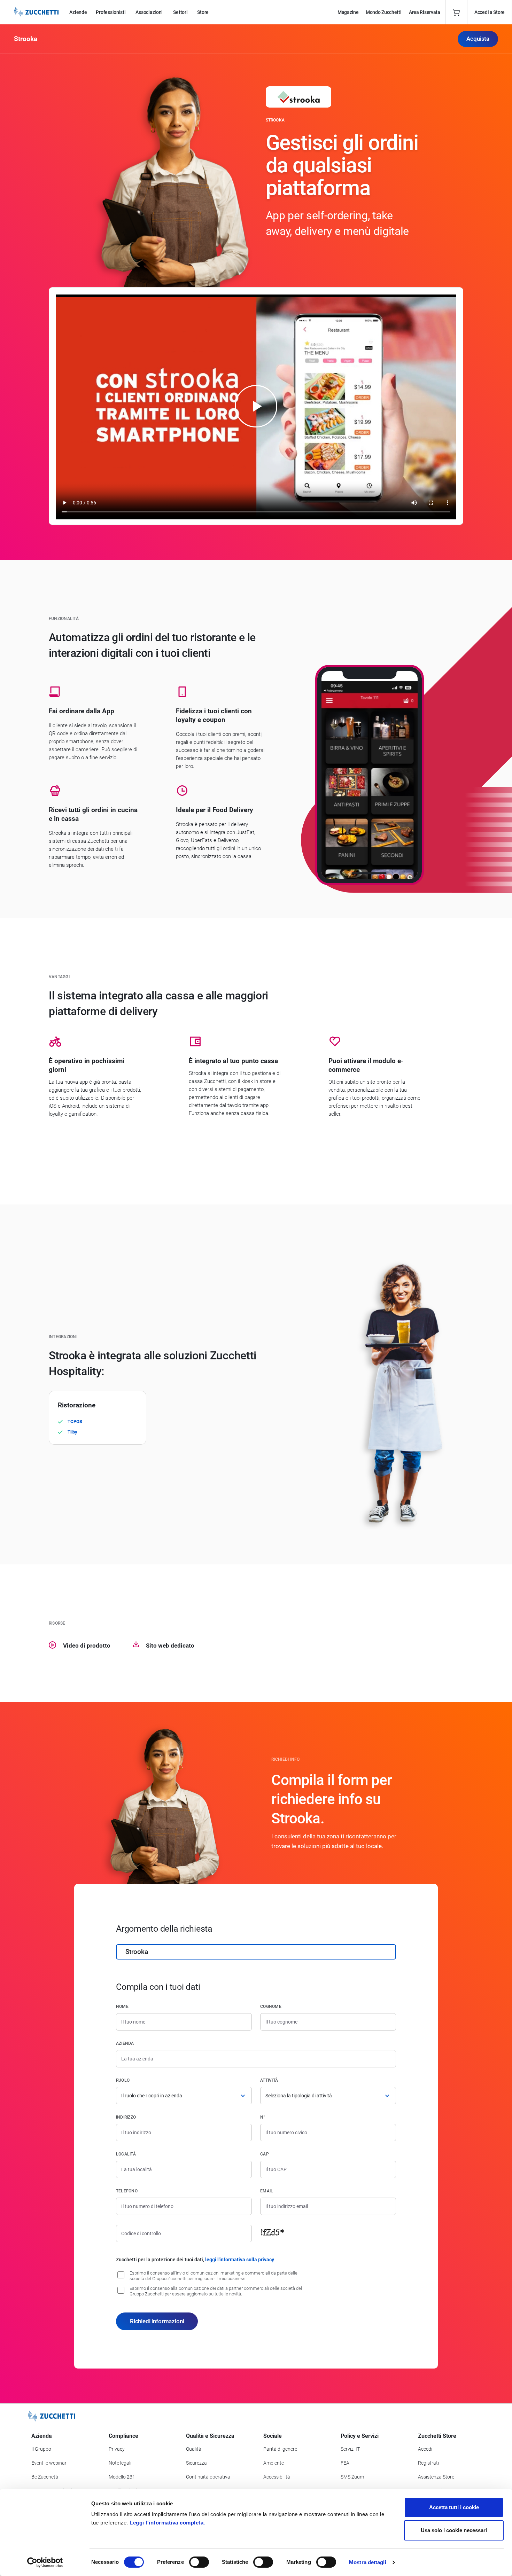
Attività (269, 2080)
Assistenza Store (436, 2477)
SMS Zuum (352, 2477)
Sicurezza (196, 2463)
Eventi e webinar (49, 2463)
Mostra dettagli (368, 2562)
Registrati (428, 2463)
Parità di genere (280, 2449)
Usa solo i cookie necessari (454, 2530)
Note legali (120, 2463)
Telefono (127, 2191)
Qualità (194, 2449)
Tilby (72, 1432)
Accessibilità (277, 2477)
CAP (265, 2154)
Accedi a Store (490, 12)
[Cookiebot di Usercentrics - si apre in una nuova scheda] (45, 2562)
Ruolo (123, 2080)
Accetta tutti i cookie (454, 2507)
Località (126, 2154)
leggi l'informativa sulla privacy (240, 2260)
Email (267, 2191)
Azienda (125, 2043)
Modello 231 (122, 2477)
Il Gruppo (41, 2449)
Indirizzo (126, 2117)
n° (263, 2117)
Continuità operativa (208, 2477)
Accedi (425, 2449)
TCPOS (75, 1421)
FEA (345, 2463)
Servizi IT (350, 2449)
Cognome (271, 2006)
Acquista (478, 39)
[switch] (199, 2562)
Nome (122, 2006)
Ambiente (274, 2463)
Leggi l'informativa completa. (167, 2523)
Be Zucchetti (45, 2477)
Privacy (117, 2449)
